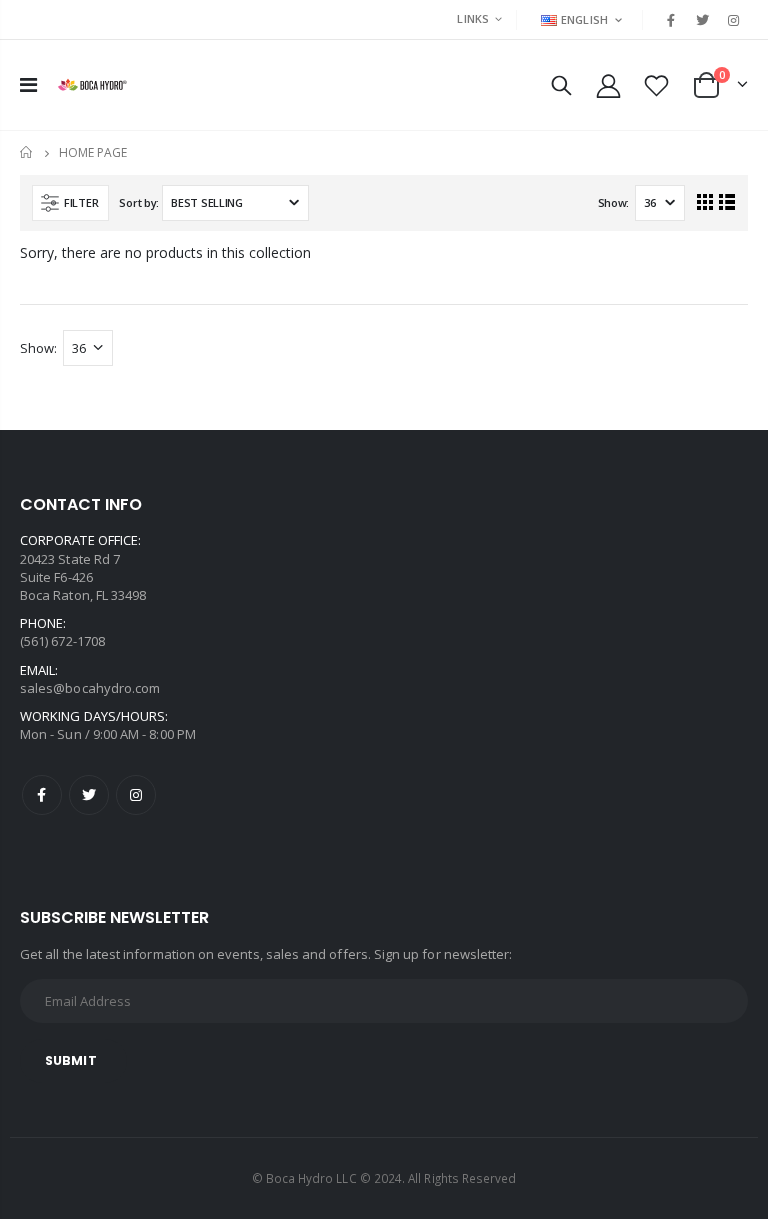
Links (473, 18)
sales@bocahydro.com (90, 688)
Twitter (89, 795)
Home (27, 152)
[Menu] (28, 84)
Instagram (136, 795)
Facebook (42, 795)
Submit (71, 1060)
